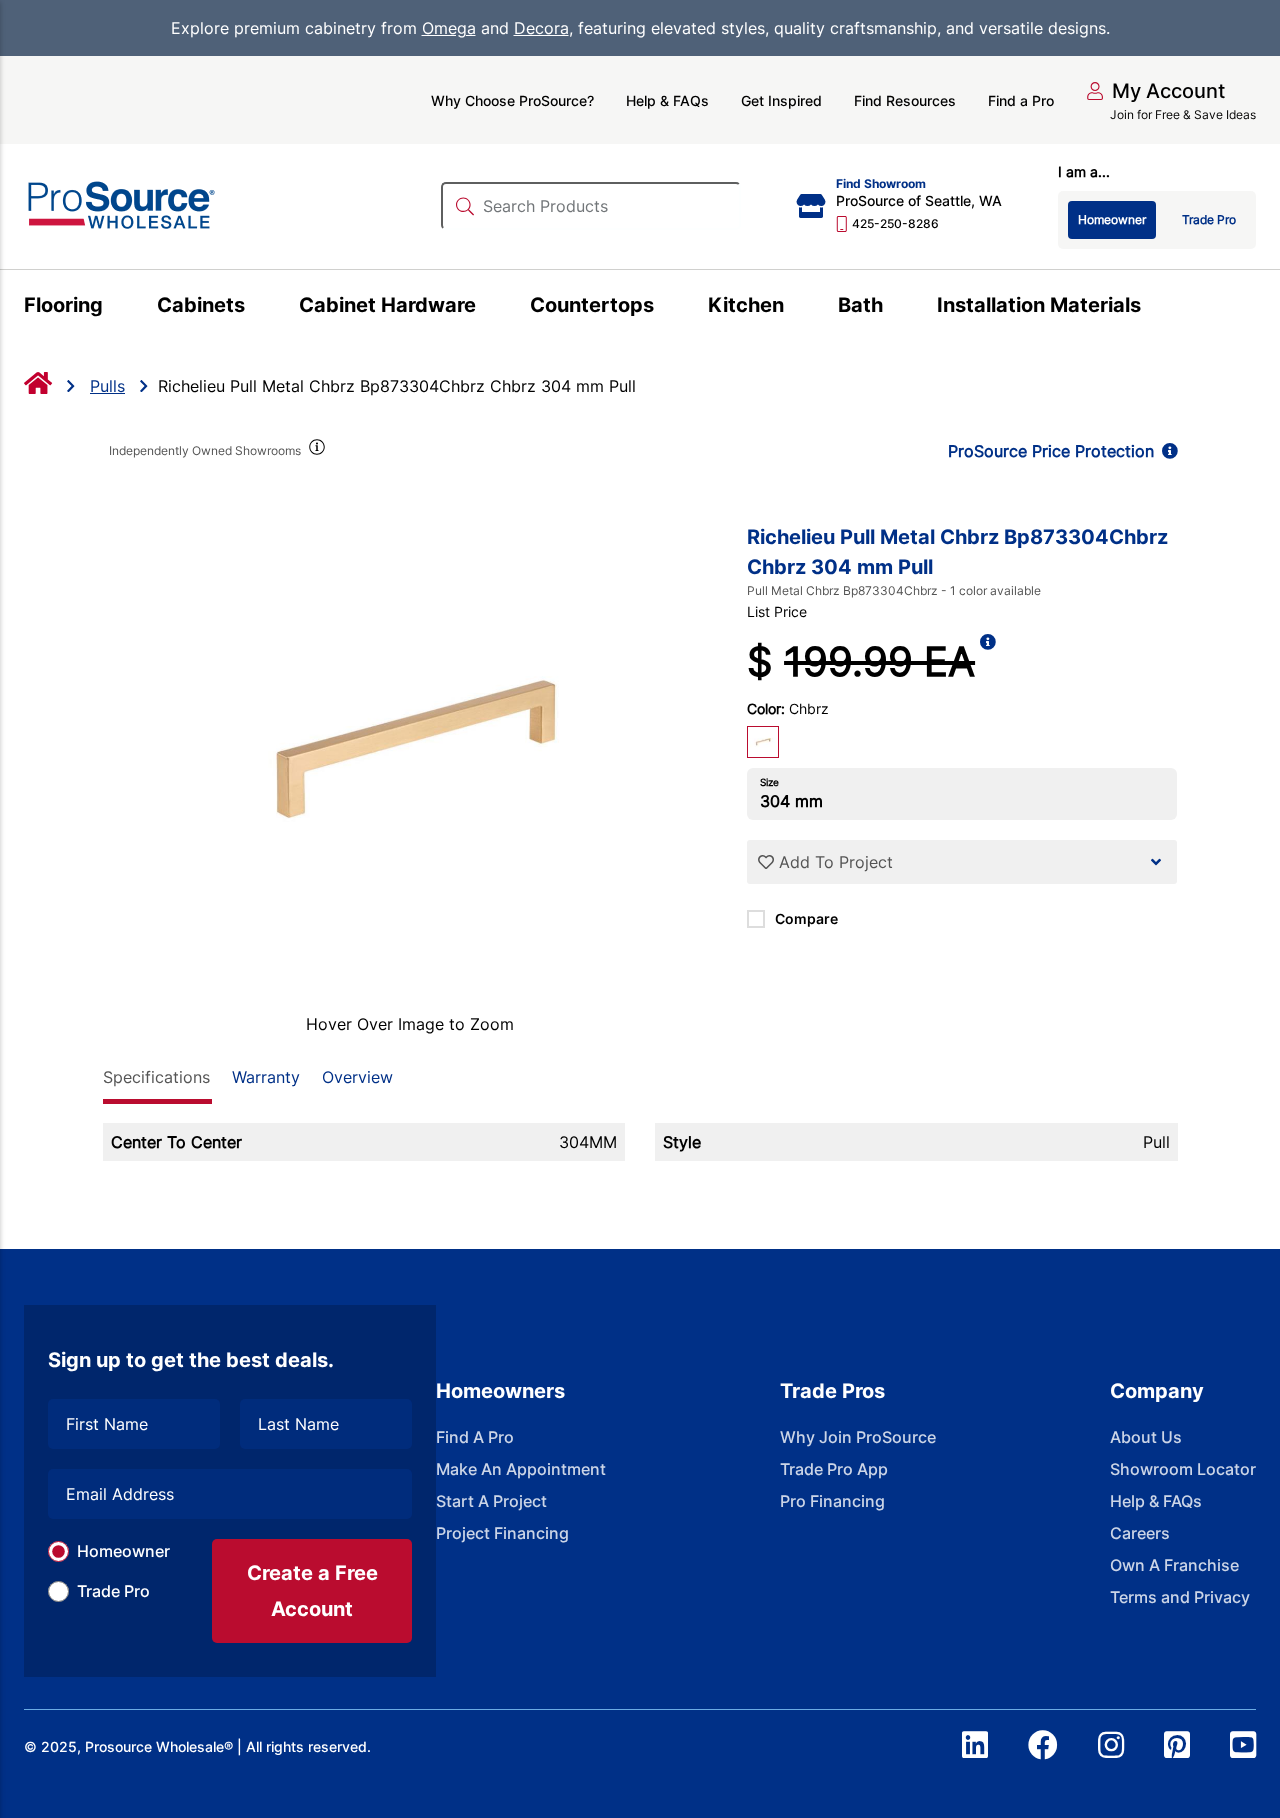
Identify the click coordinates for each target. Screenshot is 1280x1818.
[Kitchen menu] (795, 308)
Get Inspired (781, 100)
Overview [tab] (357, 1077)
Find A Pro (475, 1437)
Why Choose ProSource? (512, 100)
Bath (860, 305)
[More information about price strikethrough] (988, 662)
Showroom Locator (1183, 1469)
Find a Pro (1021, 100)
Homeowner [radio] (1112, 219)
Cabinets (201, 305)
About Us (1146, 1437)
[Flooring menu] (114, 308)
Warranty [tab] (266, 1077)
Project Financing (502, 1533)
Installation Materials (1039, 305)
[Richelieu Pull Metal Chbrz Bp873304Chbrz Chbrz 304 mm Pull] (410, 752)
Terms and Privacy (1180, 1597)
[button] (1155, 91)
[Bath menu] (894, 308)
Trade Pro (113, 1591)
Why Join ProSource (858, 1437)
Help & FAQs (667, 100)
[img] (316, 451)
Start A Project (491, 1501)
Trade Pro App (834, 1469)
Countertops (592, 305)
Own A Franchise (1174, 1565)
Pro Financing (832, 1501)
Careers (1140, 1533)
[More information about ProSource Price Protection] (1166, 451)
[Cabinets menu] (256, 308)
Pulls (107, 386)
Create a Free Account (312, 1591)
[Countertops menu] (665, 308)
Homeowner (123, 1551)
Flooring (63, 305)
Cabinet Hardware (387, 305)
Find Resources (905, 100)
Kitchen (746, 305)
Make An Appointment (521, 1469)
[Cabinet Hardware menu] (487, 308)
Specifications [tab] (156, 1077)
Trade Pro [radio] (1209, 219)
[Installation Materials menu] (1152, 308)
